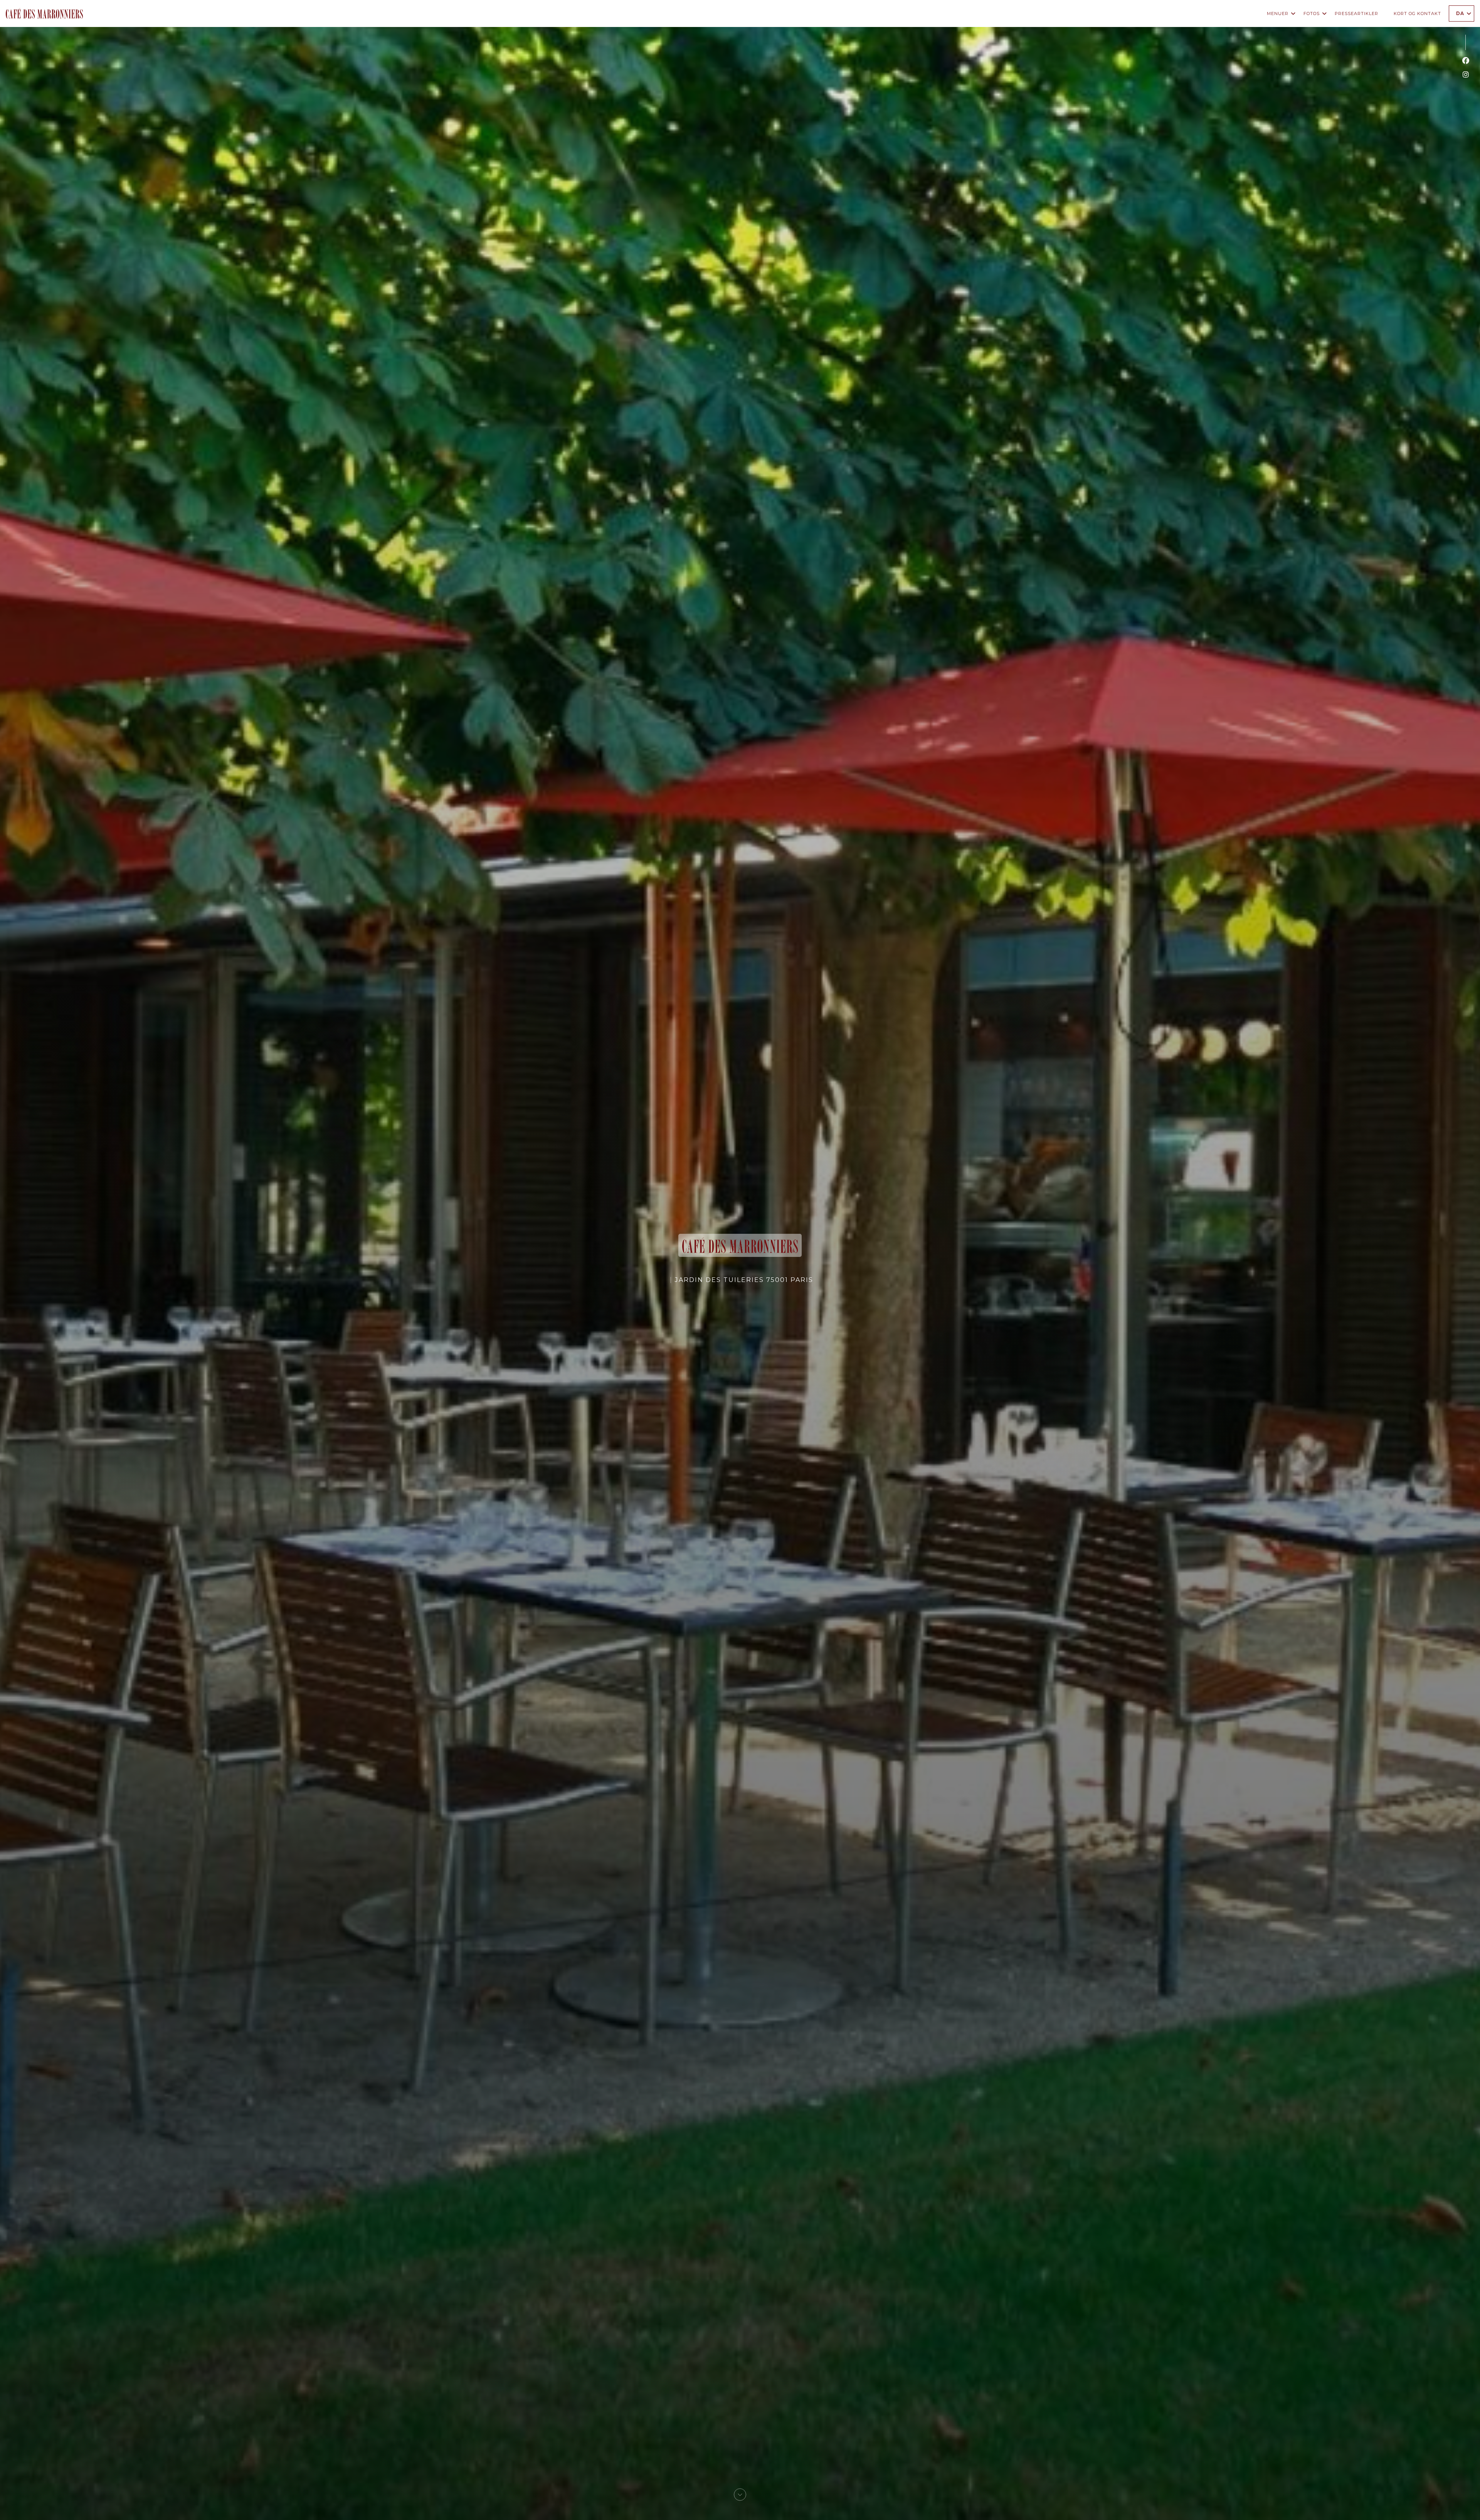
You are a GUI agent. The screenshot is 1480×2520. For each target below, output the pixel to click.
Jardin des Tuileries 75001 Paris (744, 1280)
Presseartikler (1356, 13)
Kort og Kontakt (1417, 13)
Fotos (1312, 13)
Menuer (1278, 13)
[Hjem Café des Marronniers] (44, 13)
